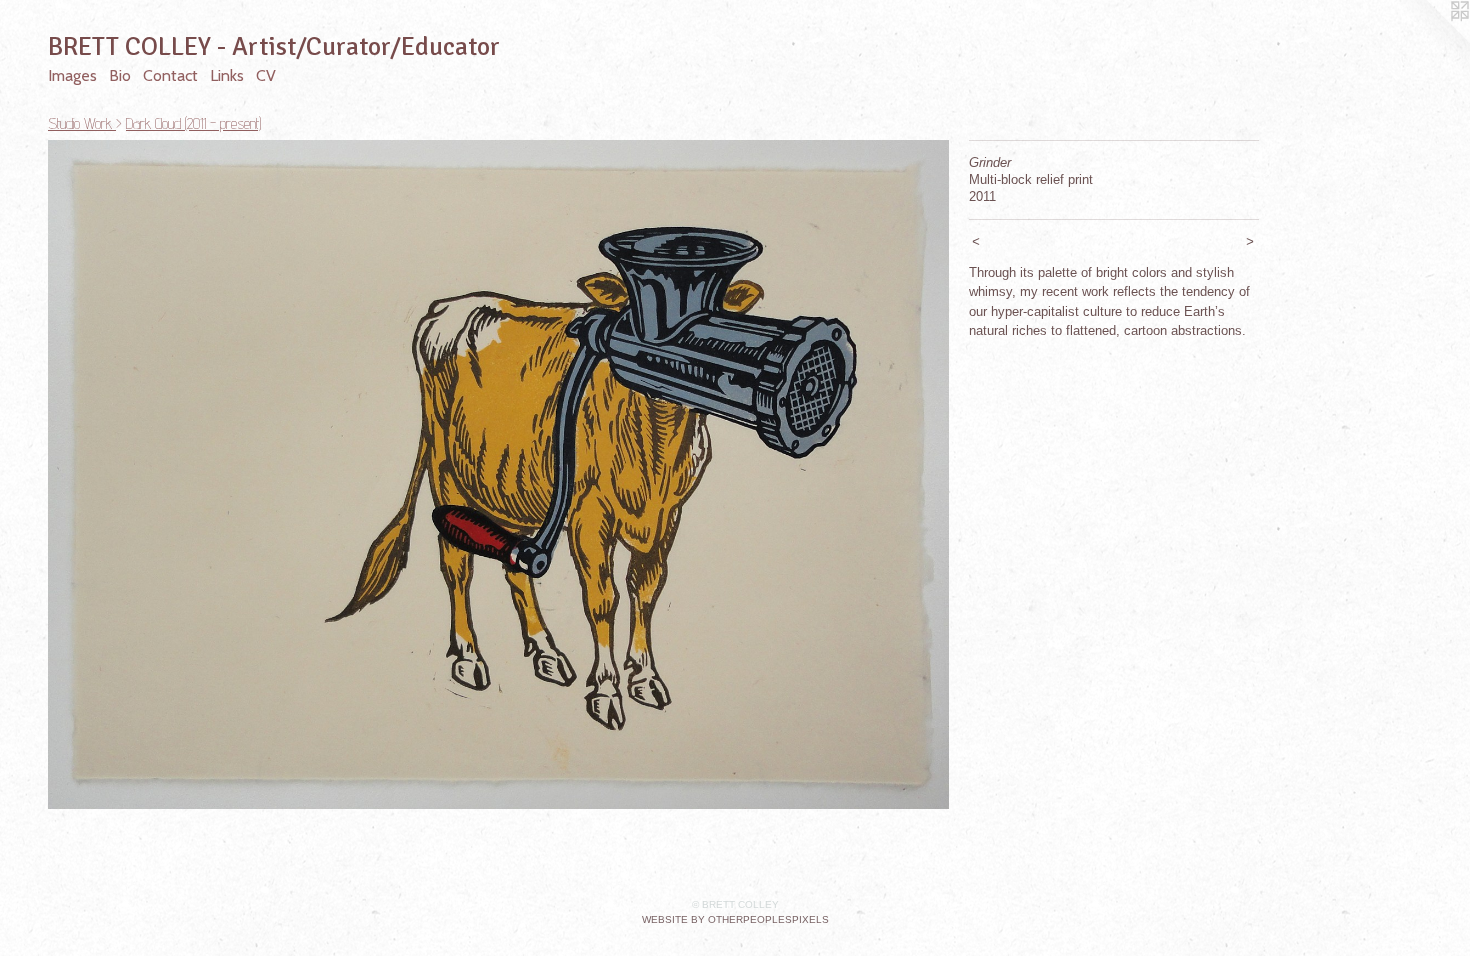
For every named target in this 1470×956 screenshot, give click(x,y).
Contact (170, 75)
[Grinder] (498, 474)
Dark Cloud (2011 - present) (193, 123)
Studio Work (82, 123)
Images (72, 75)
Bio (120, 75)
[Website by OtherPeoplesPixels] (1430, 40)
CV (266, 75)
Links (227, 75)
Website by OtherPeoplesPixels (735, 919)
